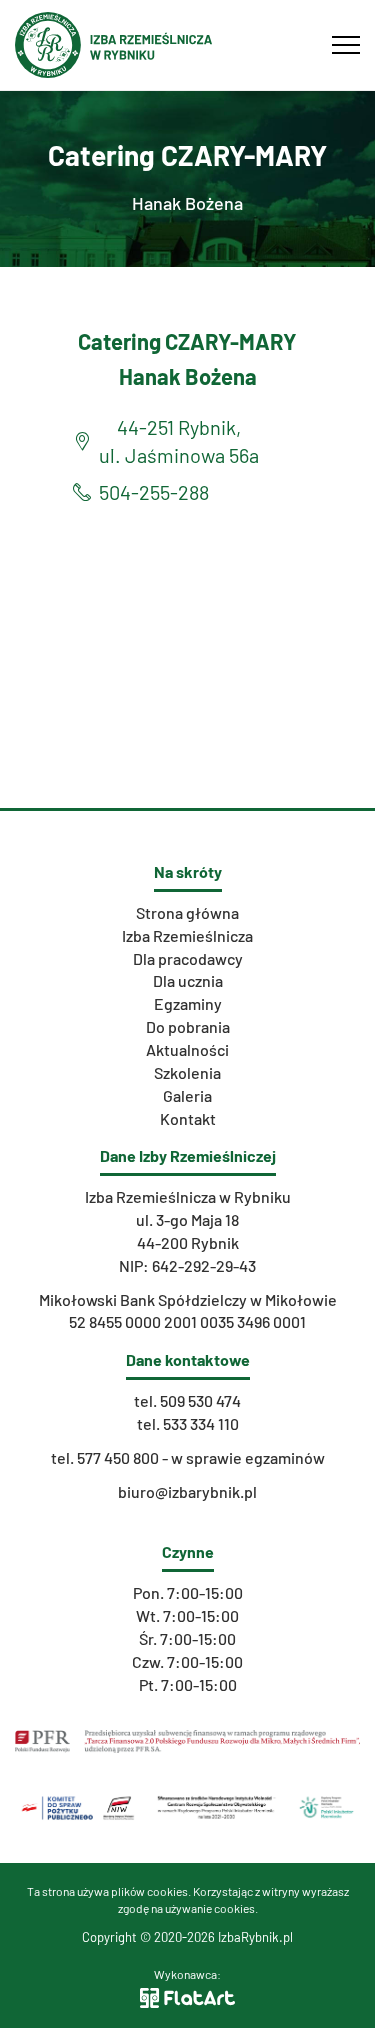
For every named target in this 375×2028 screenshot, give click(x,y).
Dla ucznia (188, 980)
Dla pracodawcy (188, 958)
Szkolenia (187, 1072)
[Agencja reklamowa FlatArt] (187, 1996)
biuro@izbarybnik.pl (187, 1491)
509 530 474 (200, 1400)
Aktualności (187, 1049)
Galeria (187, 1095)
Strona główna (187, 912)
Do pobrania (188, 1026)
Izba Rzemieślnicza (187, 935)
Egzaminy (188, 1003)
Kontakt (188, 1118)
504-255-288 (154, 492)
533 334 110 (201, 1423)
